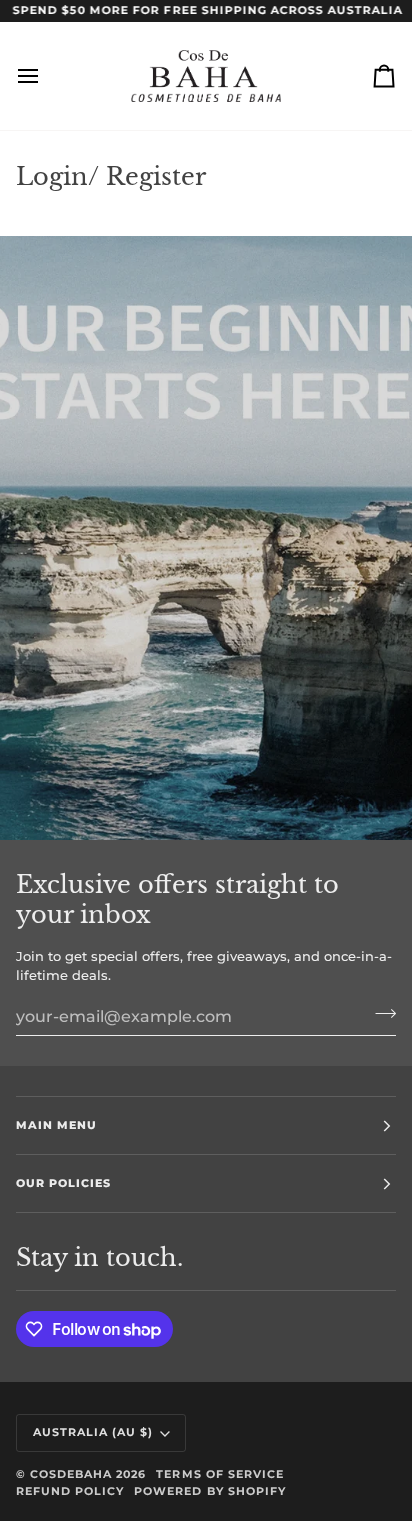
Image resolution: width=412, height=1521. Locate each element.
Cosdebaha (71, 1474)
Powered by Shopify (209, 1491)
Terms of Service (219, 1474)
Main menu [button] (56, 1125)
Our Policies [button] (63, 1183)
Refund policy (70, 1491)
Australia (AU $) (93, 1432)
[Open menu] (46, 76)
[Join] (379, 1014)
